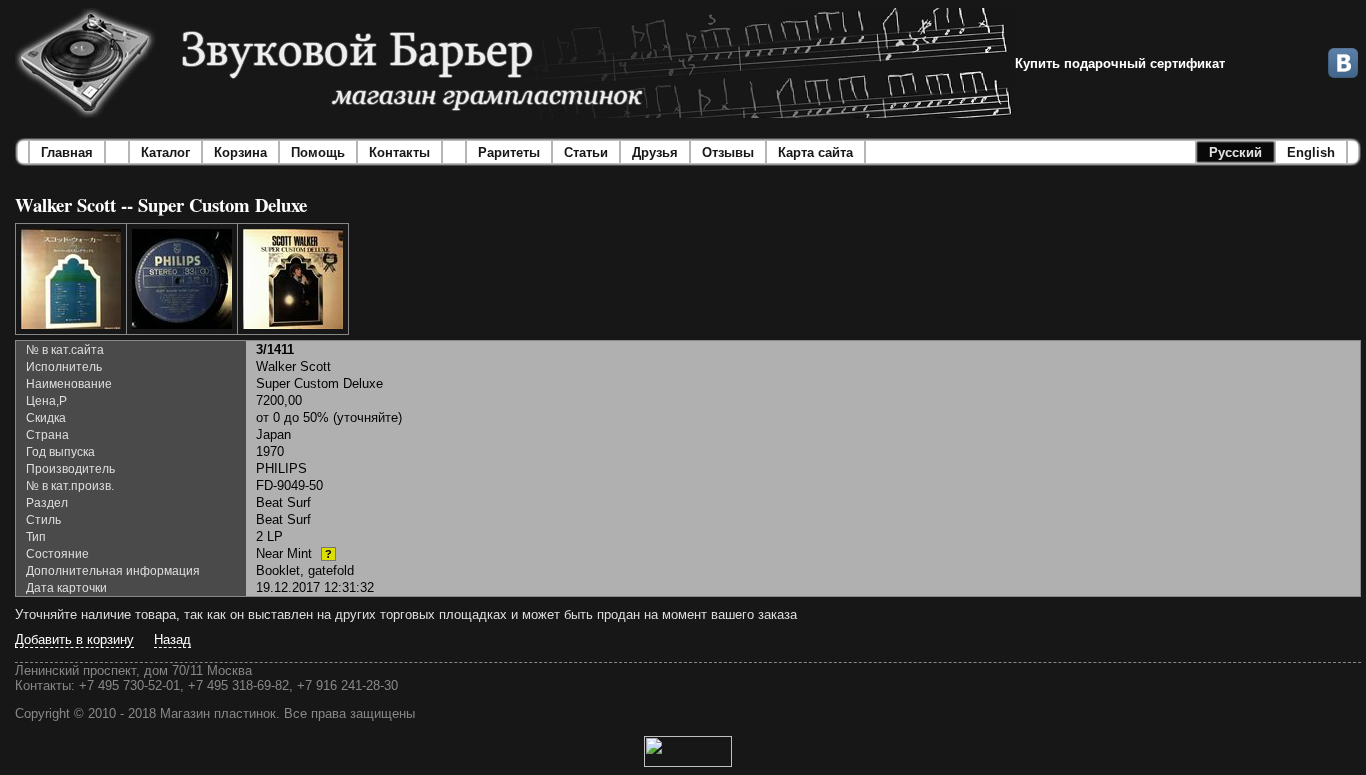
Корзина (240, 152)
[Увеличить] (71, 279)
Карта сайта (815, 152)
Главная (67, 152)
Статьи (586, 152)
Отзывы (728, 152)
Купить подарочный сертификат (1120, 63)
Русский (1235, 152)
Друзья (655, 152)
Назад (172, 639)
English (1311, 152)
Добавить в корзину (74, 639)
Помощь (318, 152)
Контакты (399, 152)
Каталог (165, 152)
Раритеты (509, 152)
